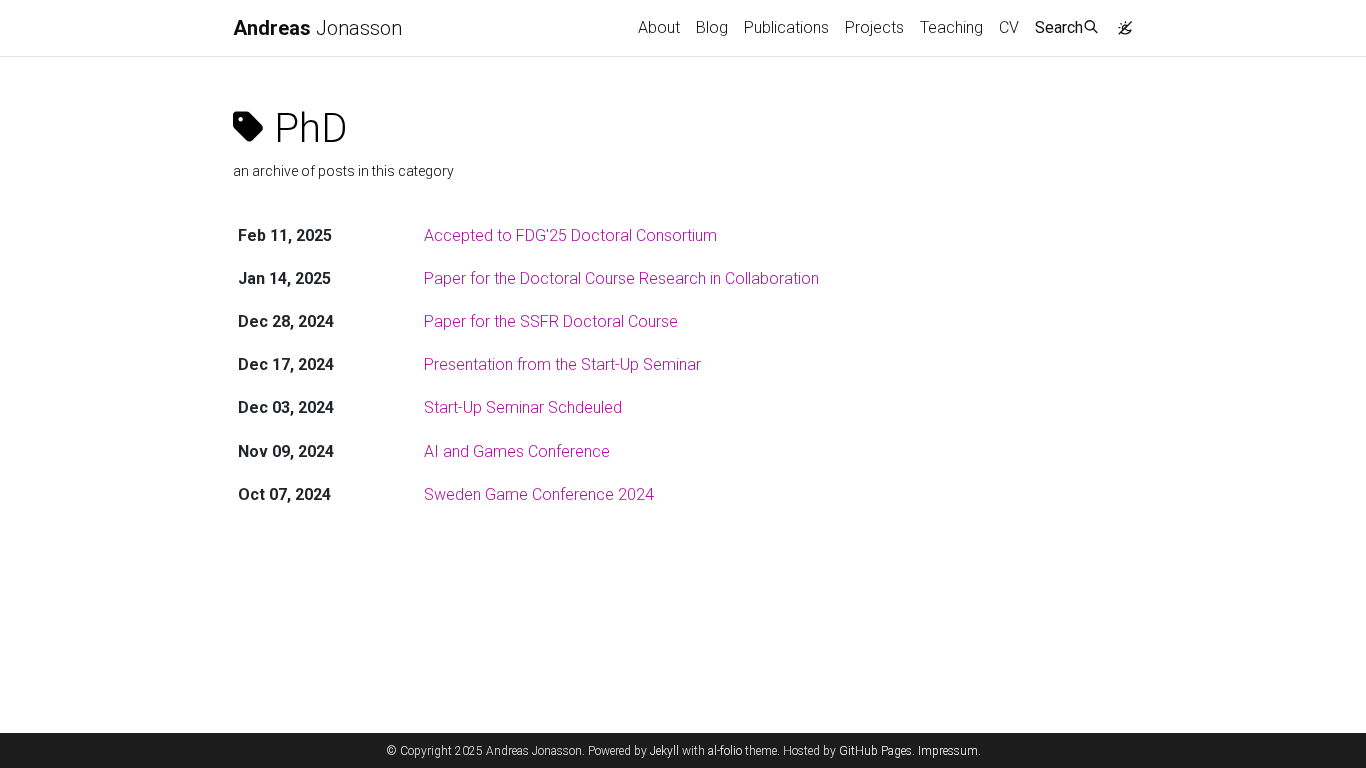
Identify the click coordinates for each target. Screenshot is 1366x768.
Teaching (951, 27)
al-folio (725, 751)
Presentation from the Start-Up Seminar (562, 364)
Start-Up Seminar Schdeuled (523, 407)
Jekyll (664, 751)
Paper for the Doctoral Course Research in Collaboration (621, 278)
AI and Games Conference (517, 451)
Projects (874, 27)
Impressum (948, 751)
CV (1009, 27)
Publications (786, 27)
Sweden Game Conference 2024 (539, 494)
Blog (712, 27)
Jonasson (317, 28)
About (659, 27)
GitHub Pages (875, 751)
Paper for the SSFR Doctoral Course (551, 321)
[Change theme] (1120, 22)
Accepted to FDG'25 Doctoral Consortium (570, 235)
